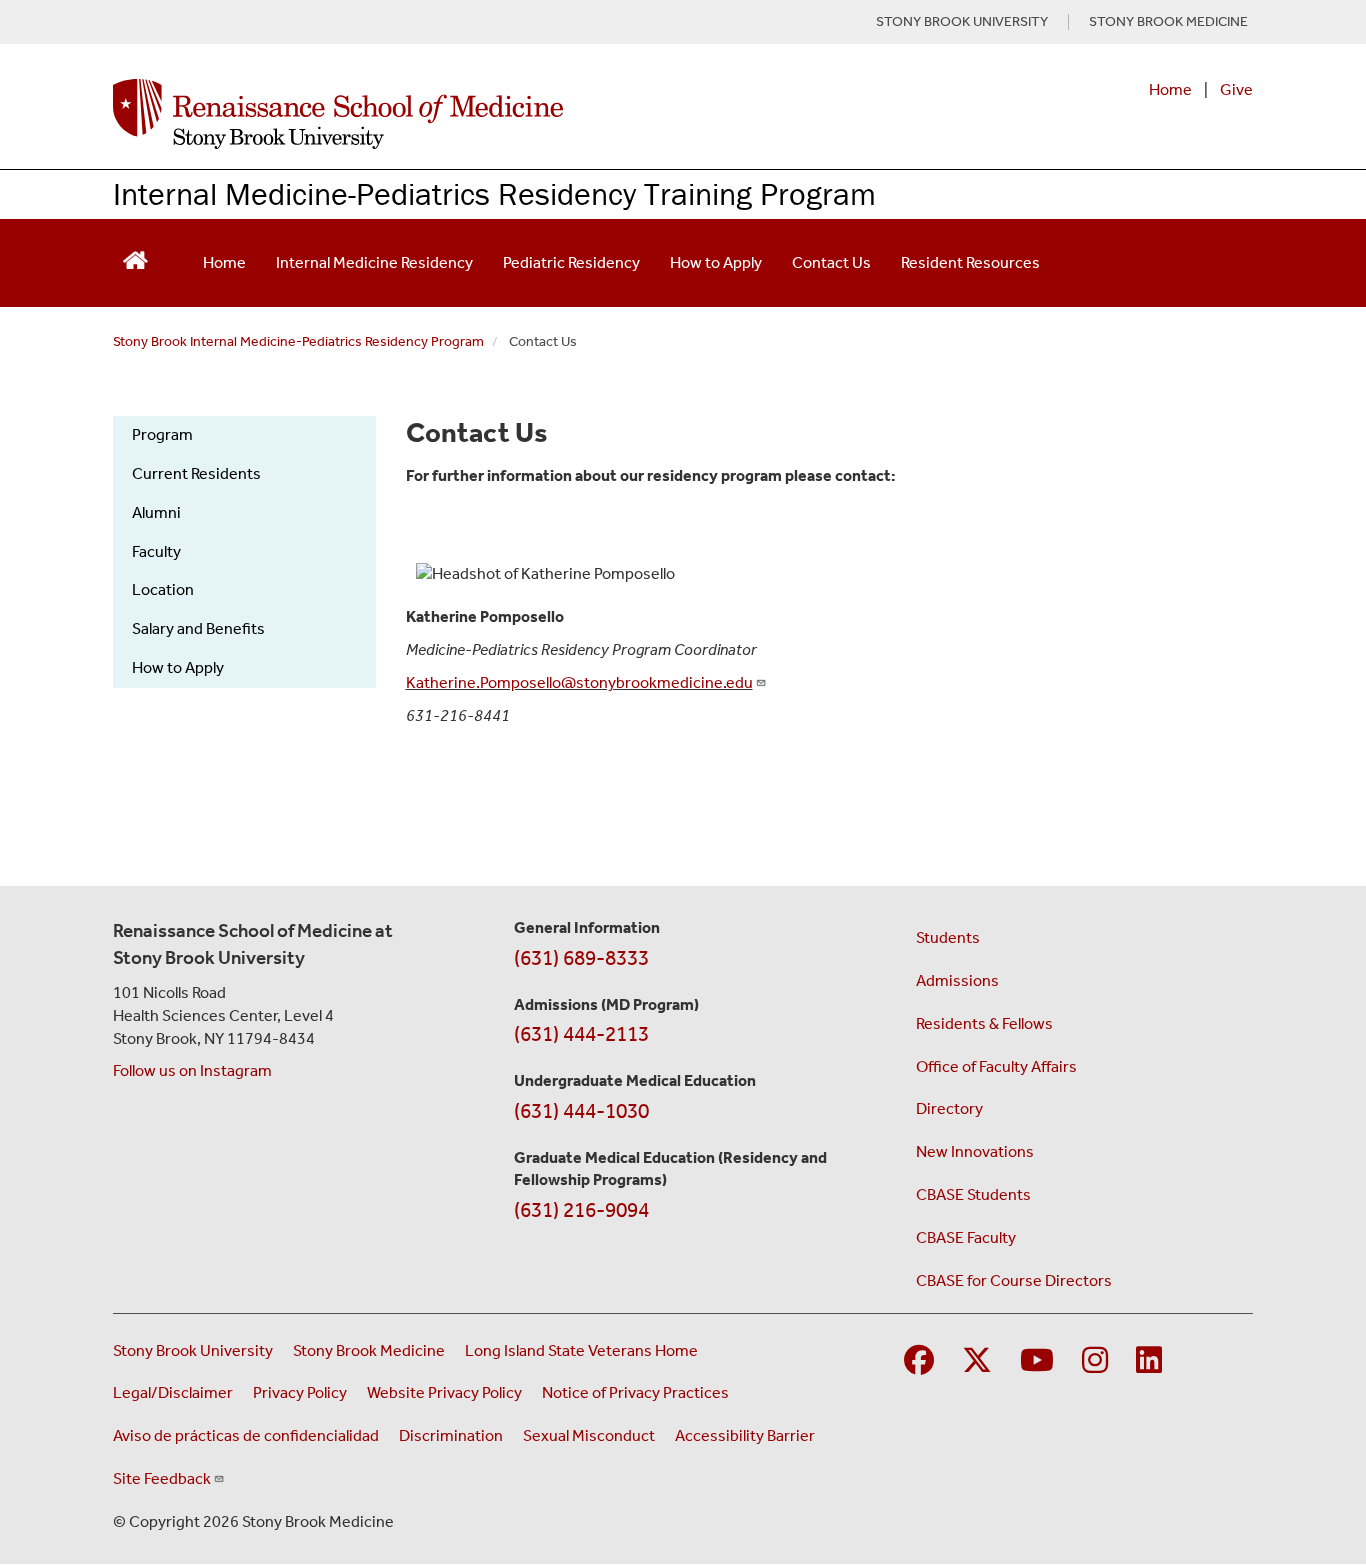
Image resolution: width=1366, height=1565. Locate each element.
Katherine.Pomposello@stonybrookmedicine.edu (579, 682)
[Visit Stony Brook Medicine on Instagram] (1095, 1361)
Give (1236, 89)
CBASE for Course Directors (1014, 1280)
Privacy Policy (300, 1392)
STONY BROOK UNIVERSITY (962, 22)
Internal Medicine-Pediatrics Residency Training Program (494, 193)
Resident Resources (970, 262)
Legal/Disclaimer (173, 1392)
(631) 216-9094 (581, 1210)
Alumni (156, 512)
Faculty (156, 551)
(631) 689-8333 (581, 958)
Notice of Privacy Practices (635, 1392)
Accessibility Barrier (745, 1435)
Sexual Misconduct (589, 1435)
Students (948, 937)
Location (163, 589)
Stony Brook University (193, 1350)
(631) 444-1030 (581, 1111)
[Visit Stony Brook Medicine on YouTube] (1037, 1361)
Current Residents (196, 473)
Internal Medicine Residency (374, 262)
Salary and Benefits (198, 628)
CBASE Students (973, 1194)
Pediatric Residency (571, 262)
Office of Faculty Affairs (996, 1066)
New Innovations (975, 1151)
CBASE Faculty (966, 1237)
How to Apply (716, 262)
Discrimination (451, 1435)
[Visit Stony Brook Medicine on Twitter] (977, 1361)
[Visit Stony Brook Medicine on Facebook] (919, 1361)
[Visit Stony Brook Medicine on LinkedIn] (1149, 1361)
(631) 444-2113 (581, 1034)
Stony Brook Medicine (369, 1350)
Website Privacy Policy (444, 1392)
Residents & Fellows (984, 1023)
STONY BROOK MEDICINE (1168, 22)
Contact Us (831, 262)
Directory (949, 1108)
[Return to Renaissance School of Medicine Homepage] (135, 258)
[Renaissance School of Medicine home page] (477, 114)
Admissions (957, 980)
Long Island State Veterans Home (581, 1350)
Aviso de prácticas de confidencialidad (246, 1435)
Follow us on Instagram (192, 1070)
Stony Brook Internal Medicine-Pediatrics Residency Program (298, 341)
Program (162, 434)
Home (1170, 89)
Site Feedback (162, 1478)
